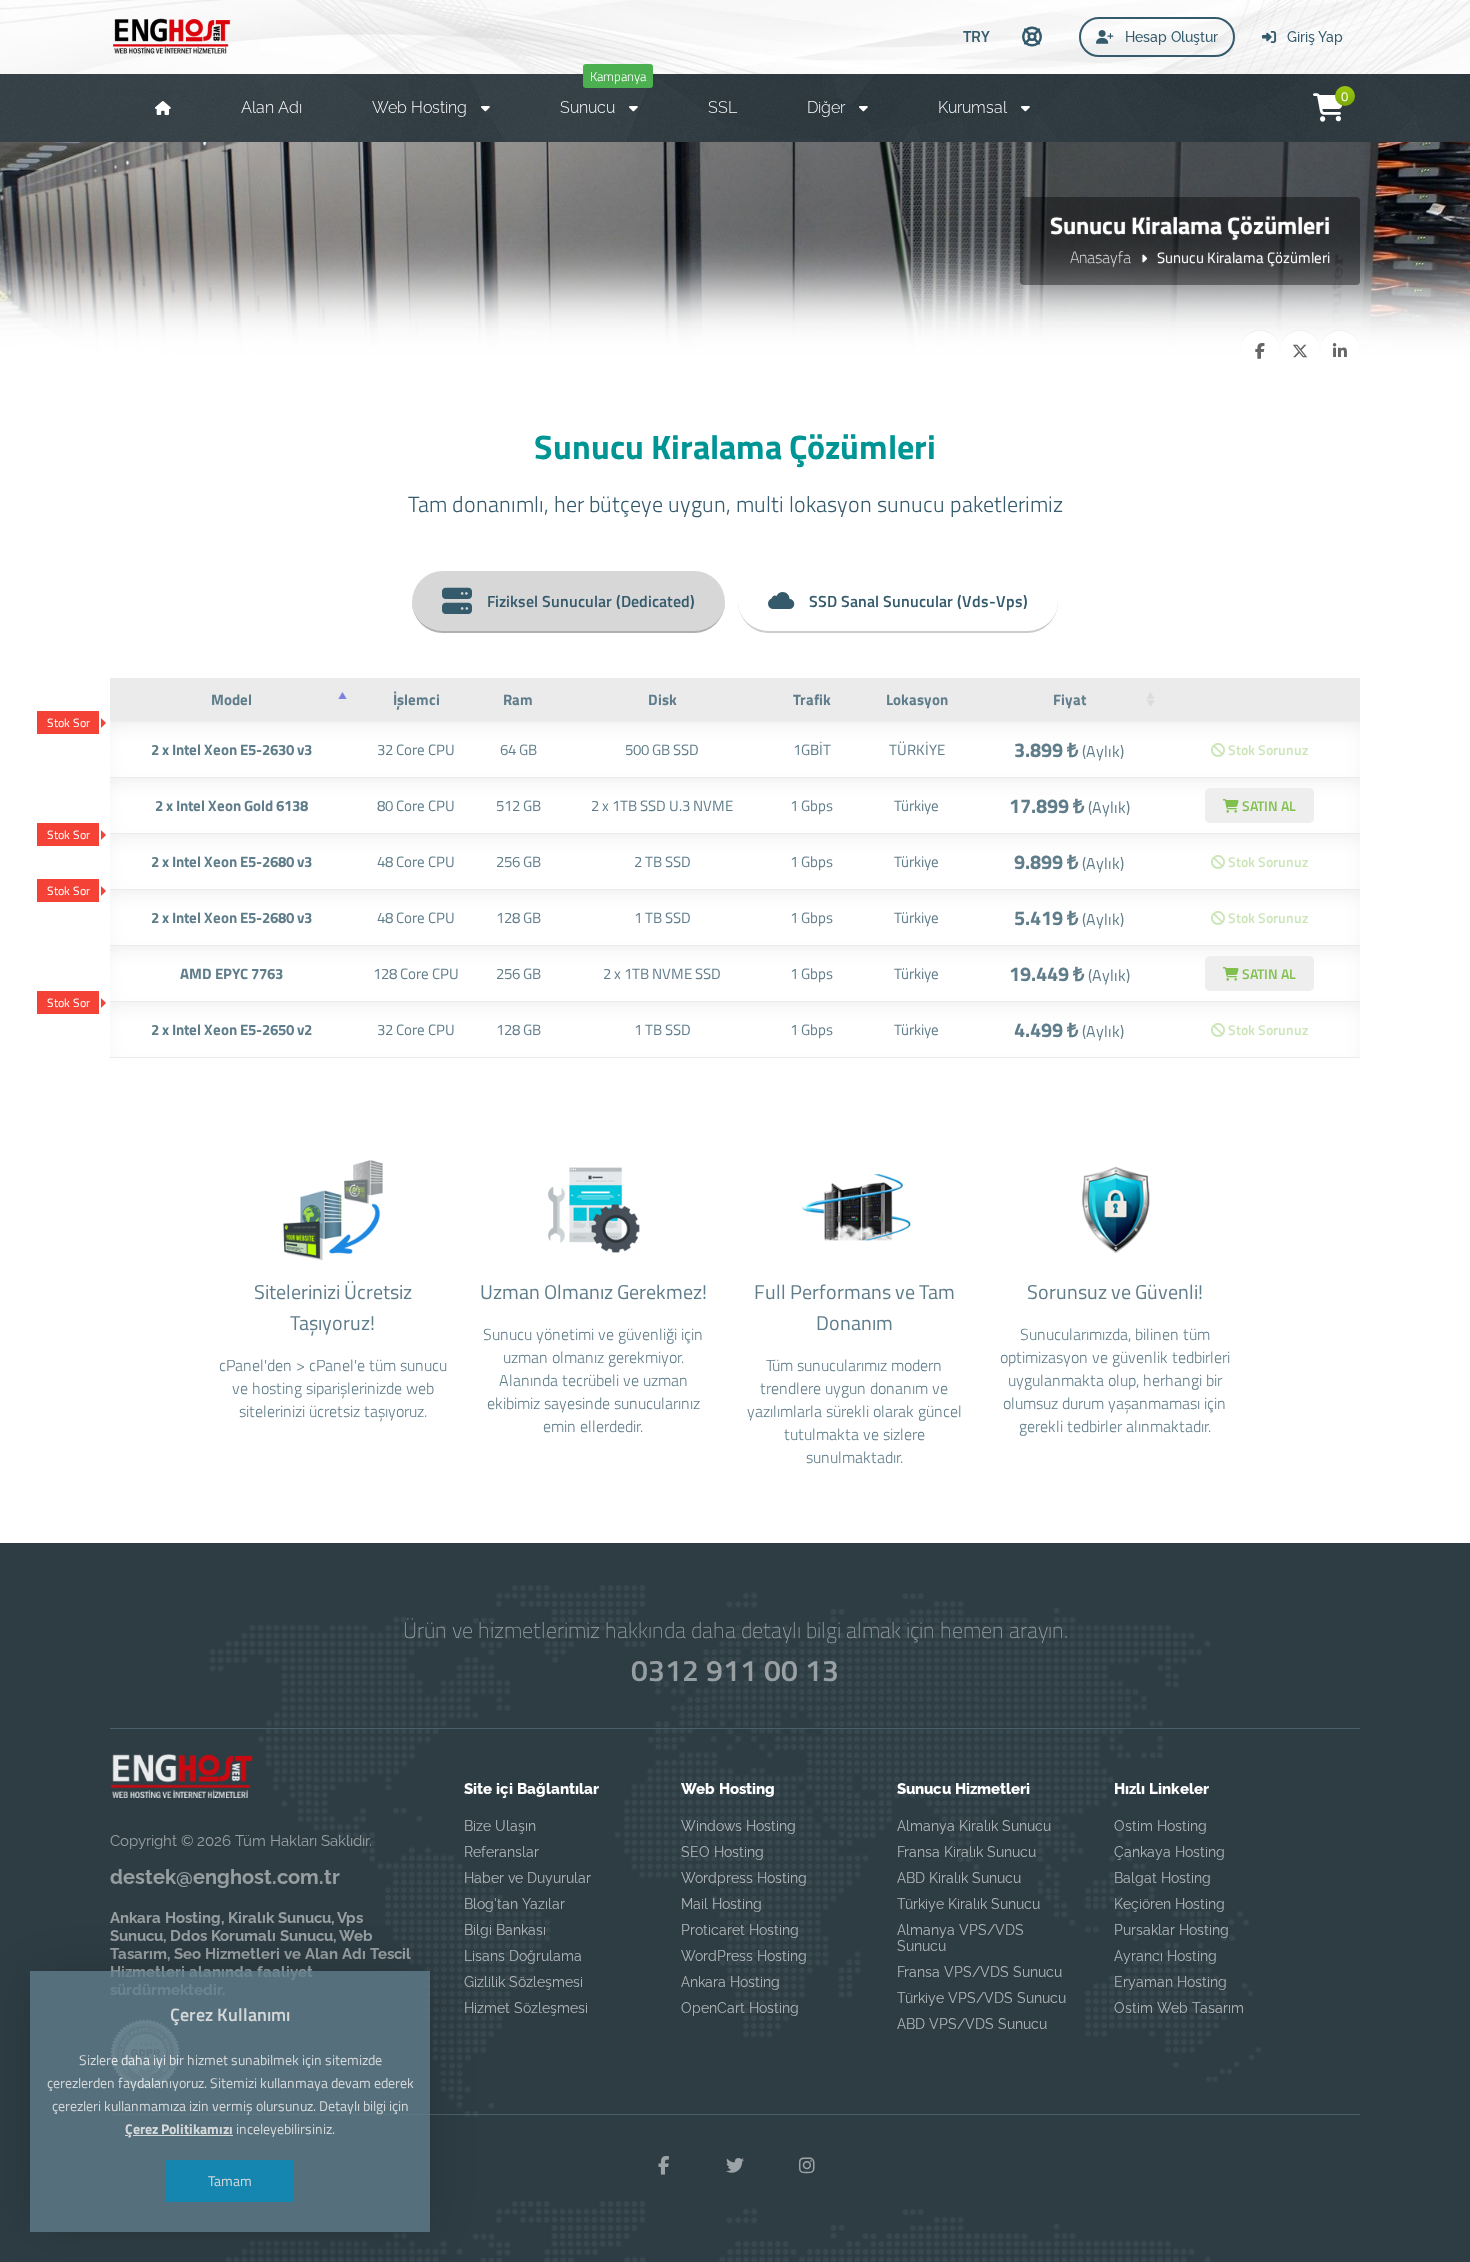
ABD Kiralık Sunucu (959, 1878)
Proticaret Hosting (740, 1930)
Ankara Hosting (730, 1982)
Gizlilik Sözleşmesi (523, 1982)
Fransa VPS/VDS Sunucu (979, 1972)
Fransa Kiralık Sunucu (966, 1852)
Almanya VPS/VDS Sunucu (960, 1938)
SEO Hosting (722, 1852)
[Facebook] (663, 2166)
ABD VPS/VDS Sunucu (972, 2024)
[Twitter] (735, 2166)
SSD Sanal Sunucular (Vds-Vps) (918, 601)
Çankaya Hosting (1169, 1852)
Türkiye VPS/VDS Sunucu (981, 1998)
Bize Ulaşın (500, 1826)
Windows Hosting (738, 1826)
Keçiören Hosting (1169, 1904)
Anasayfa (1100, 257)
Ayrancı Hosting (1165, 1956)
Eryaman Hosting (1170, 1982)
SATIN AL (1267, 805)
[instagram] (807, 2166)
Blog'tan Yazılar (514, 1904)
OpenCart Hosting (740, 2008)
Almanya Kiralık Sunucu (974, 1826)
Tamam (230, 2180)
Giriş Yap (1313, 37)
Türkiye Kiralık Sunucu (968, 1904)
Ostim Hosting (1160, 1826)
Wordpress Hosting (744, 1878)
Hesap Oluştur (1169, 37)
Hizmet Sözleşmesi (526, 2008)
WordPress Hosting (744, 1956)
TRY (976, 36)
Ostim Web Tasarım (1179, 2008)
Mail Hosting (721, 1904)
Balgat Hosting (1162, 1878)
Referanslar (501, 1852)
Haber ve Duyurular (527, 1878)
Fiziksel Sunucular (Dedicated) (591, 601)
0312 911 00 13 (735, 1670)
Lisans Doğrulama (523, 1956)
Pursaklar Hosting (1171, 1930)
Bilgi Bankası (505, 1930)
